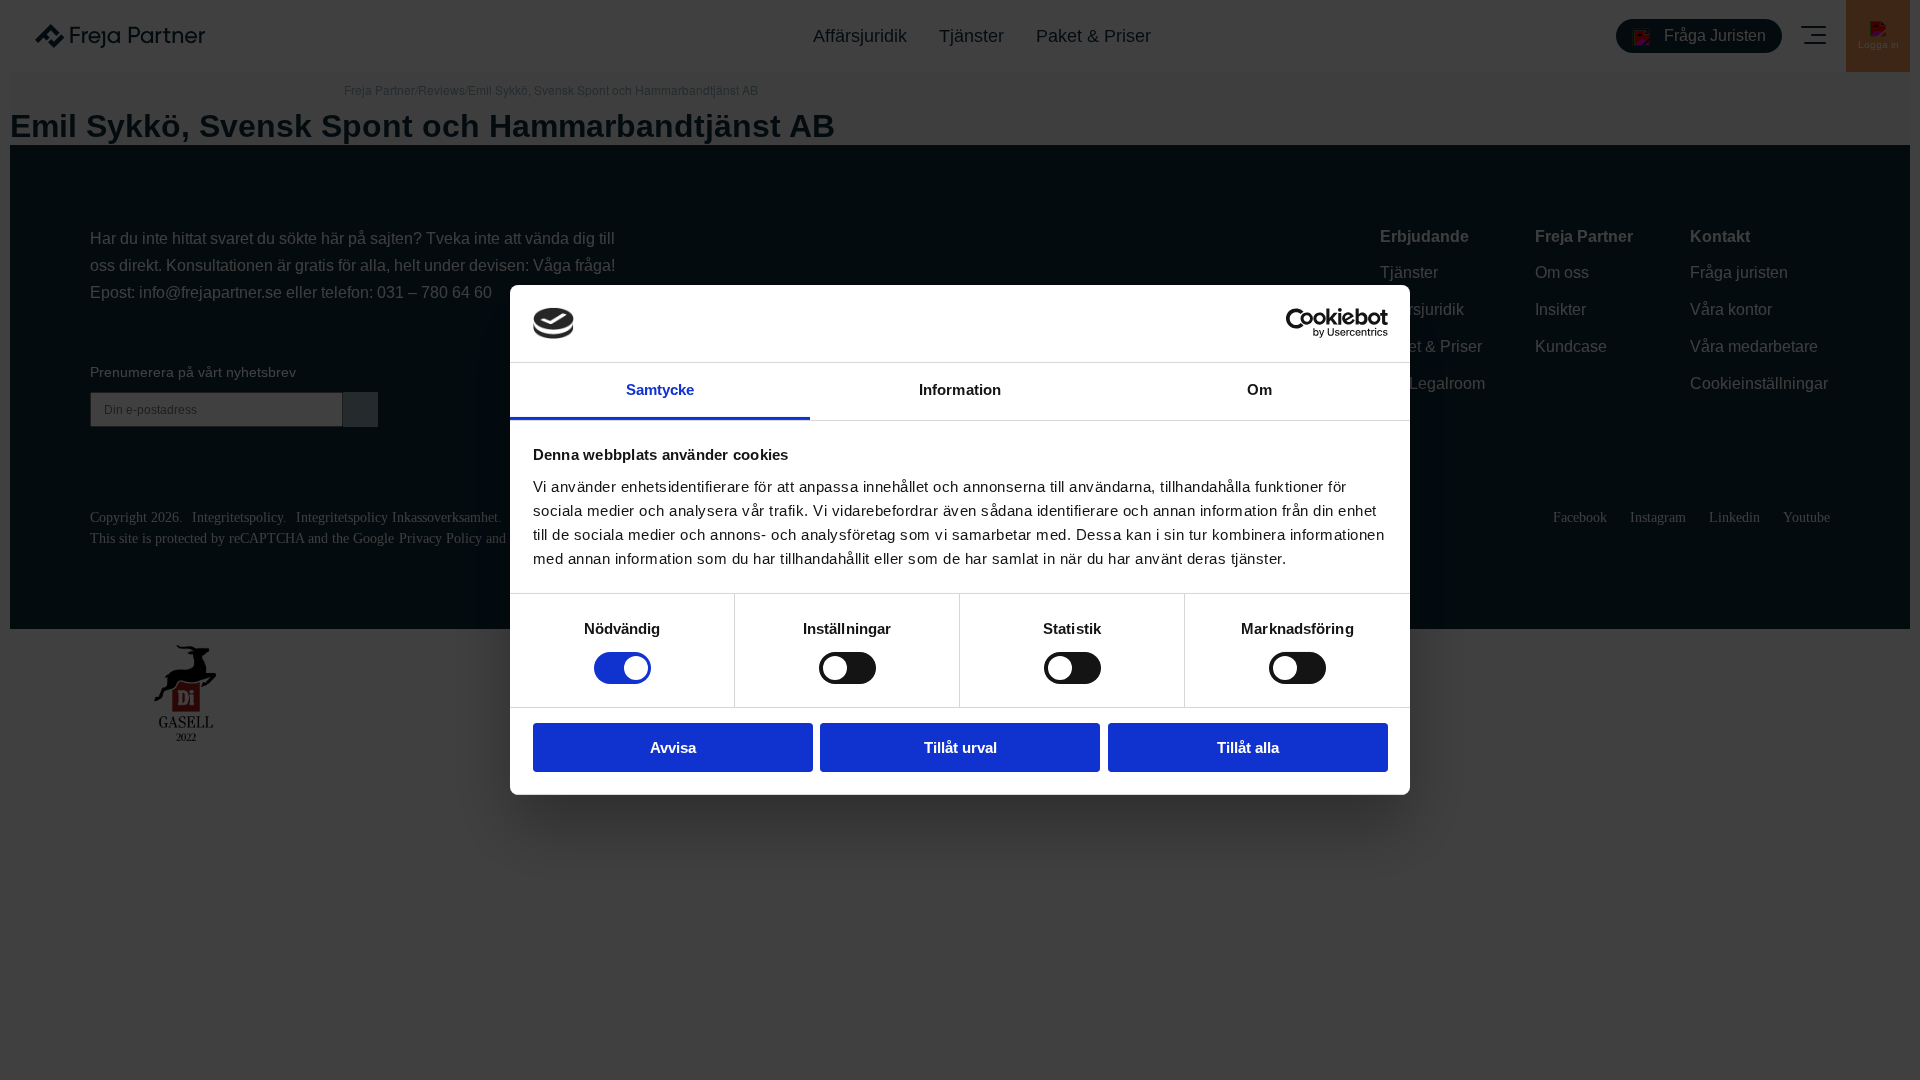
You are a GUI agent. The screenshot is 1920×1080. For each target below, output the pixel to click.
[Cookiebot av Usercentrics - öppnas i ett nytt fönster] (1300, 323)
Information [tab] (960, 389)
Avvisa (673, 747)
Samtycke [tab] (660, 389)
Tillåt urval (960, 747)
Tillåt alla (1248, 747)
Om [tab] (1259, 389)
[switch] (847, 668)
